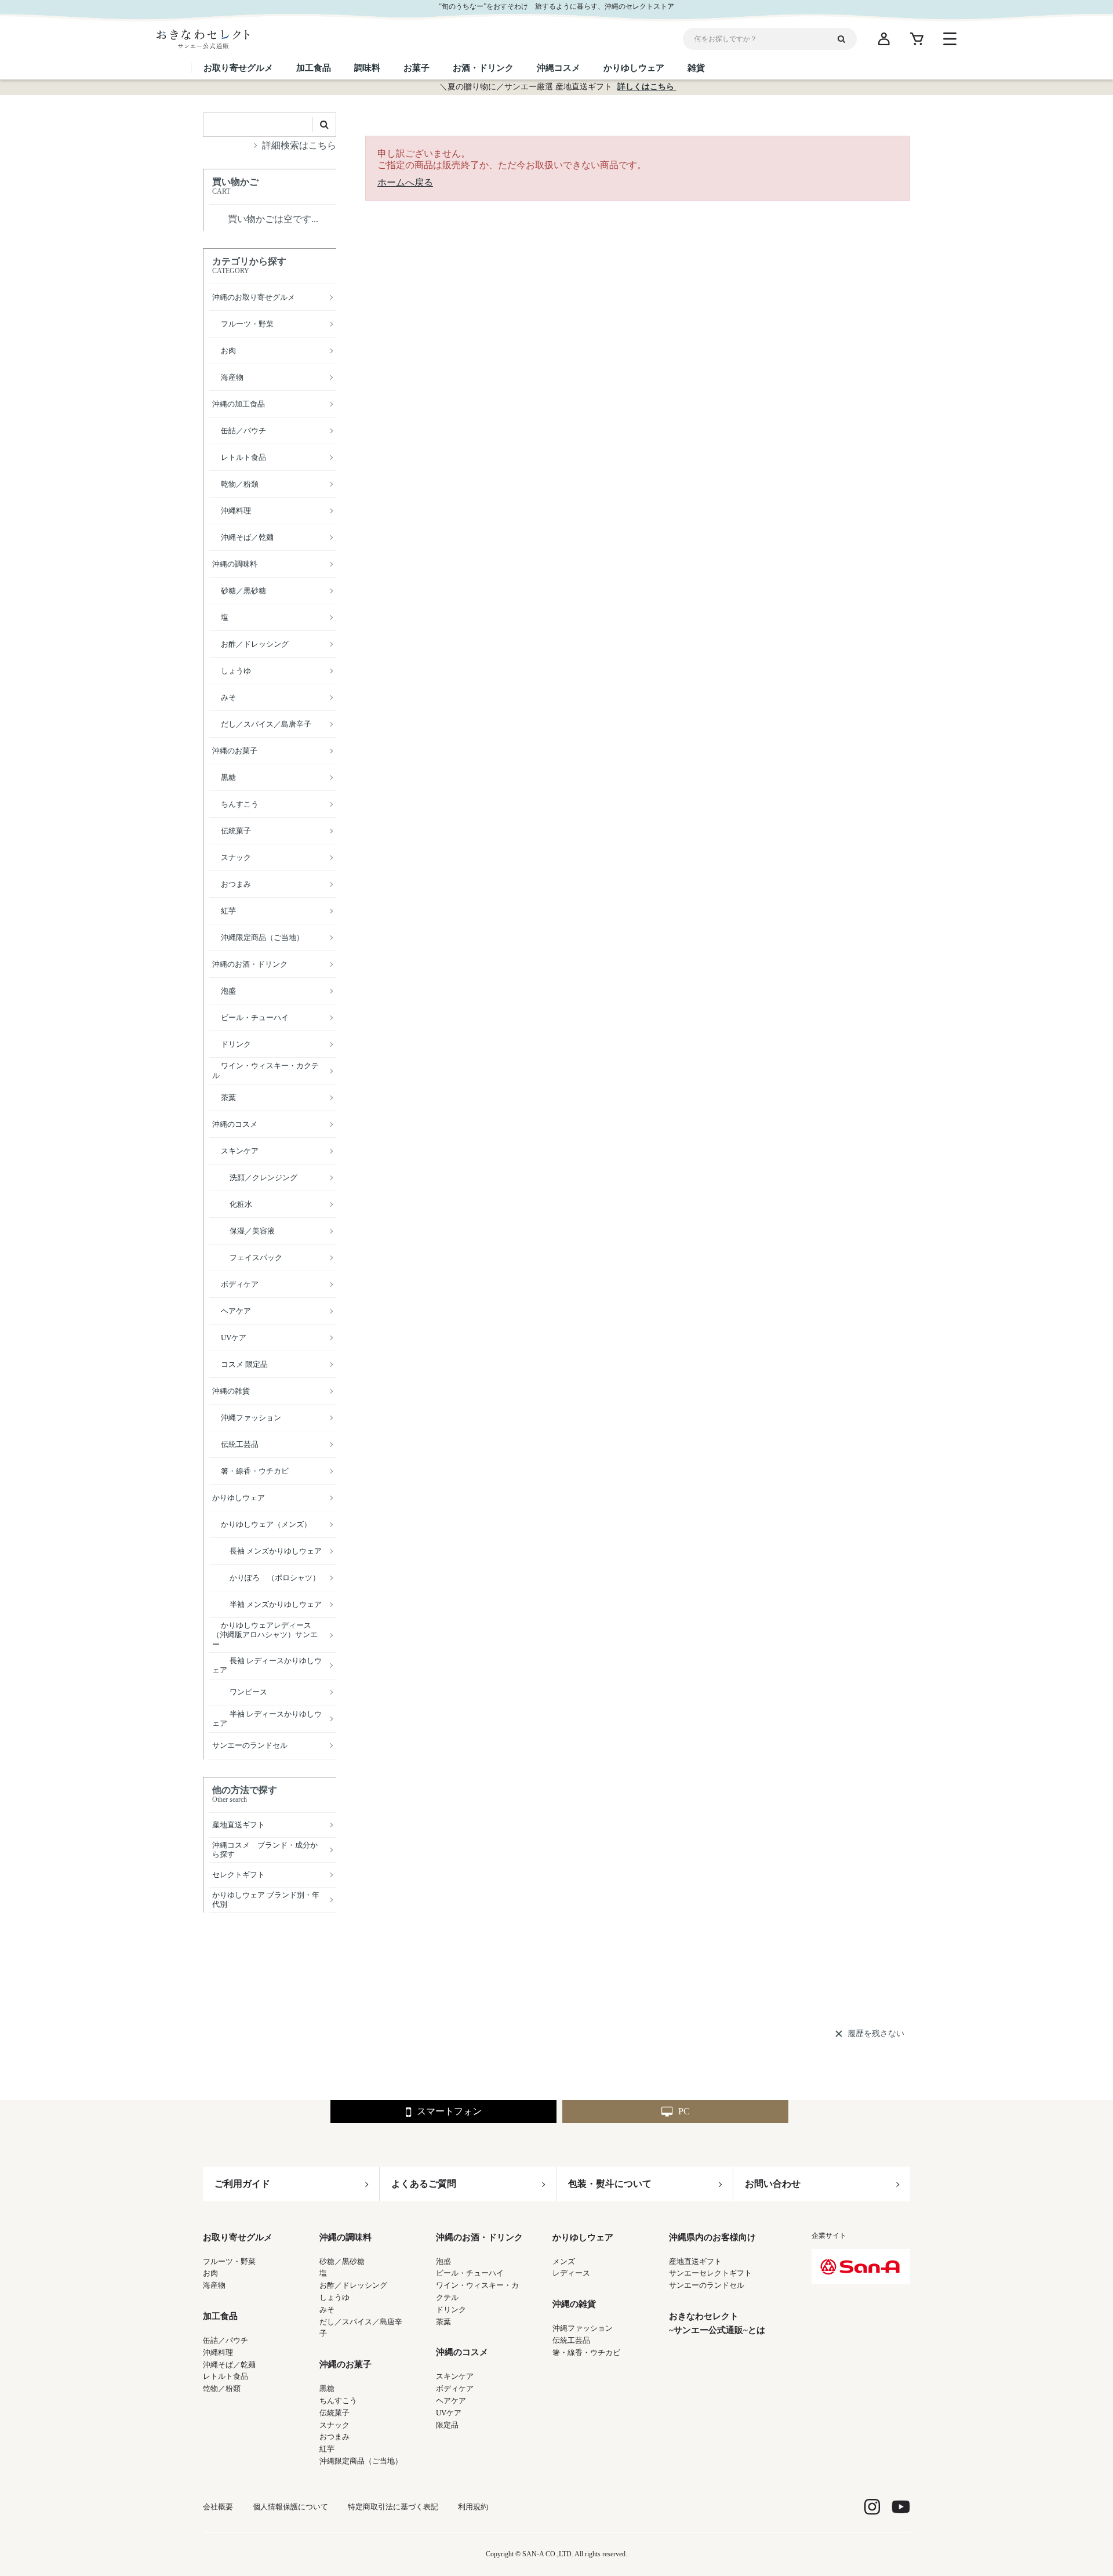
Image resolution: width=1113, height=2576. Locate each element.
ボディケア (455, 2388)
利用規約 (473, 2507)
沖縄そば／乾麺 (229, 2365)
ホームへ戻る (405, 182)
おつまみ (334, 2437)
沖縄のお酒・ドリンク (479, 2237)
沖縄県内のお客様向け (712, 2237)
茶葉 (443, 2322)
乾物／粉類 (222, 2388)
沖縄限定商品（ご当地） (361, 2461)
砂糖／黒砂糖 (342, 2261)
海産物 (214, 2285)
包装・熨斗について (610, 2184)
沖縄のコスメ (462, 2352)
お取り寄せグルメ (238, 2237)
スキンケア (455, 2376)
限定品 (447, 2425)
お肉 (210, 2273)
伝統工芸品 (571, 2340)
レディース (571, 2273)
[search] (846, 39)
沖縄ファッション (583, 2328)
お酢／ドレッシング (353, 2285)
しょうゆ (334, 2297)
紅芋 (327, 2449)
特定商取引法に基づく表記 (393, 2507)
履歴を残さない (876, 2033)
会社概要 (218, 2507)
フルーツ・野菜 (229, 2261)
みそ (327, 2310)
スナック (334, 2425)
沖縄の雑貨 (574, 2304)
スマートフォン (449, 2111)
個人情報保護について (290, 2507)
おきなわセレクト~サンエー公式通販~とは (717, 2323)
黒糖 (327, 2388)
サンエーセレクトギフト (710, 2273)
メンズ (564, 2261)
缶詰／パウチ (225, 2340)
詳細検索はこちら (299, 145)
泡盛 (443, 2261)
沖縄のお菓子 (345, 2364)
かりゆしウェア (583, 2237)
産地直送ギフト (695, 2261)
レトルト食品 (225, 2376)
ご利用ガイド (242, 2184)
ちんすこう (338, 2401)
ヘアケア (451, 2401)
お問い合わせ (773, 2184)
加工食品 (220, 2316)
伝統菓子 (334, 2413)
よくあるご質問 (424, 2184)
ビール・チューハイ (470, 2273)
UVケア (449, 2413)
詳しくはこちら (647, 87)
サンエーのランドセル (707, 2285)
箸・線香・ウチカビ (586, 2352)
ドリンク (451, 2310)
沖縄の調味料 (345, 2237)
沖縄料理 (218, 2352)
